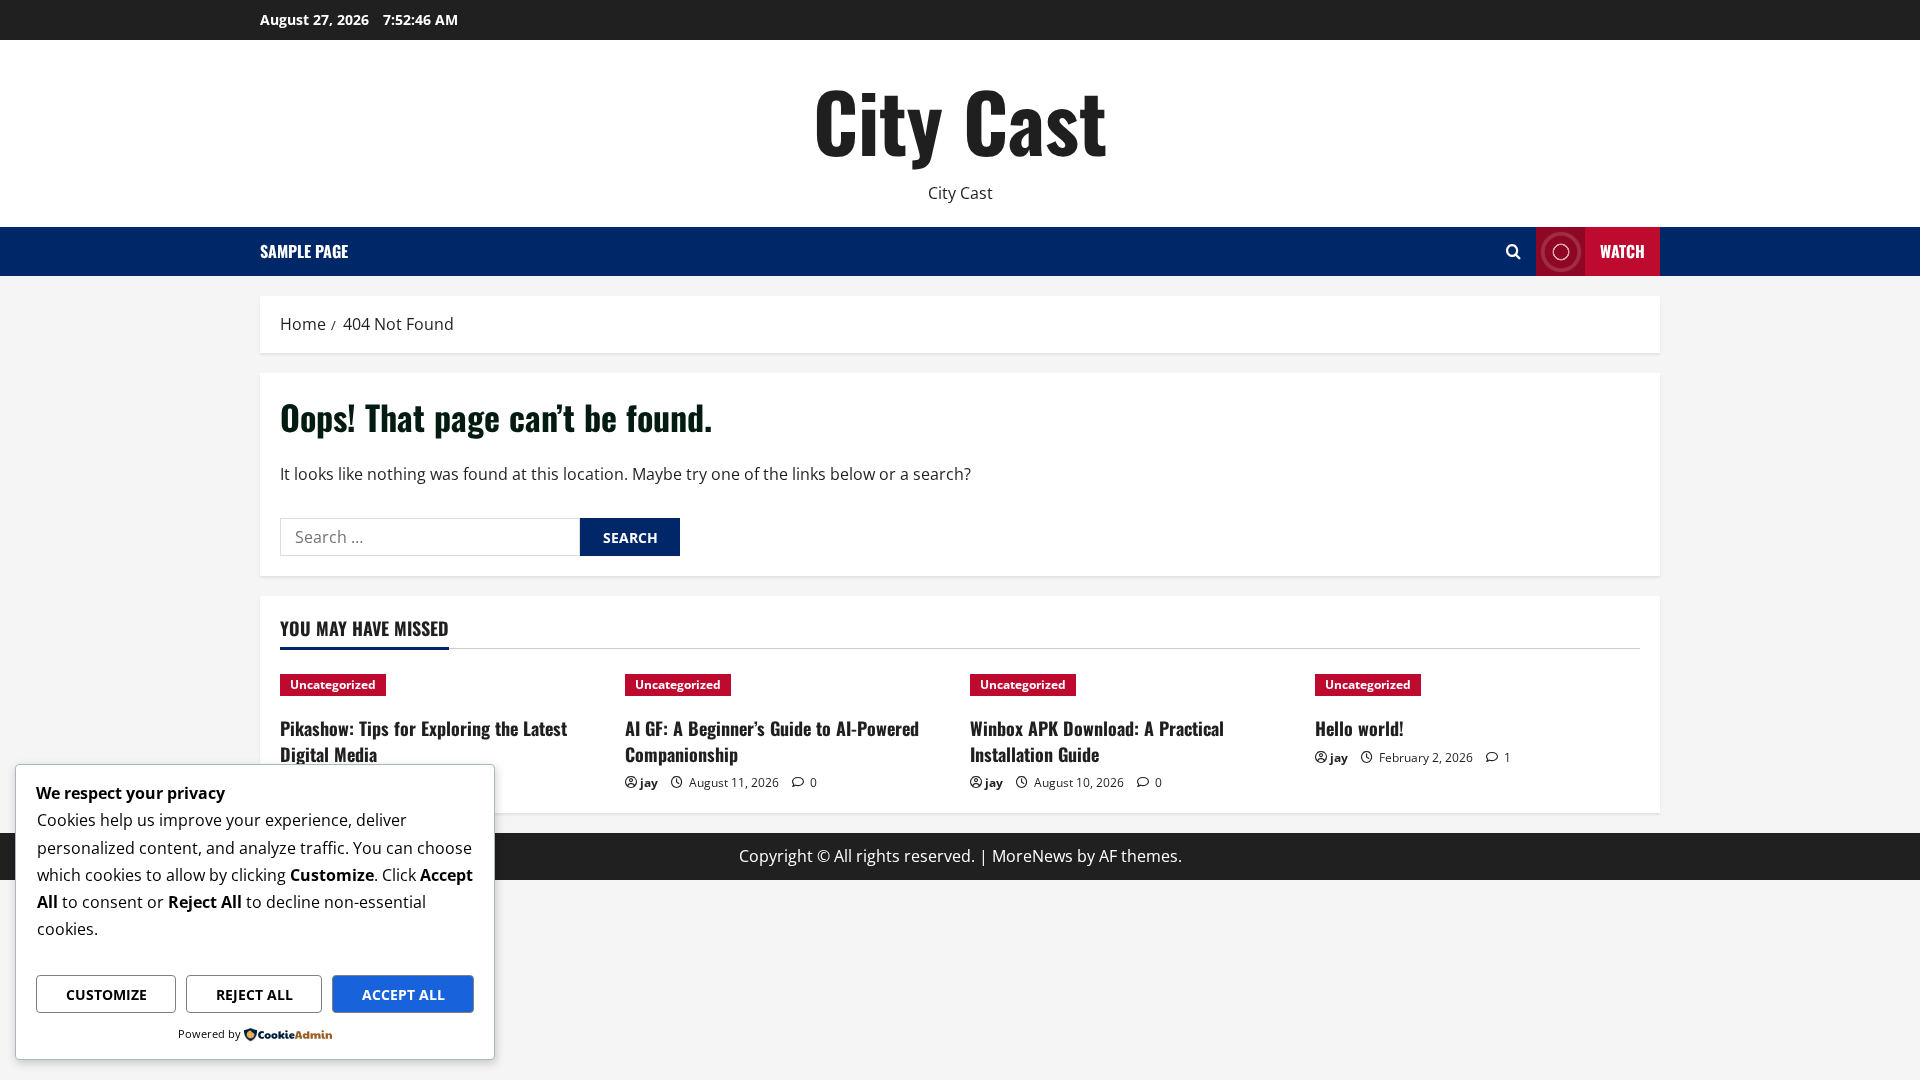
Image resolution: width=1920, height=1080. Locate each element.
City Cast (960, 120)
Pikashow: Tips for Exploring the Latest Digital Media (423, 740)
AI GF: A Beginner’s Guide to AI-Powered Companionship (772, 740)
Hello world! (1359, 728)
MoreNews (1032, 856)
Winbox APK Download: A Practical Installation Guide (1097, 740)
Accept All (403, 994)
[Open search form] (1513, 251)
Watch (1622, 251)
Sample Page (304, 251)
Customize (106, 994)
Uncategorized (333, 684)
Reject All (254, 994)
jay (649, 782)
